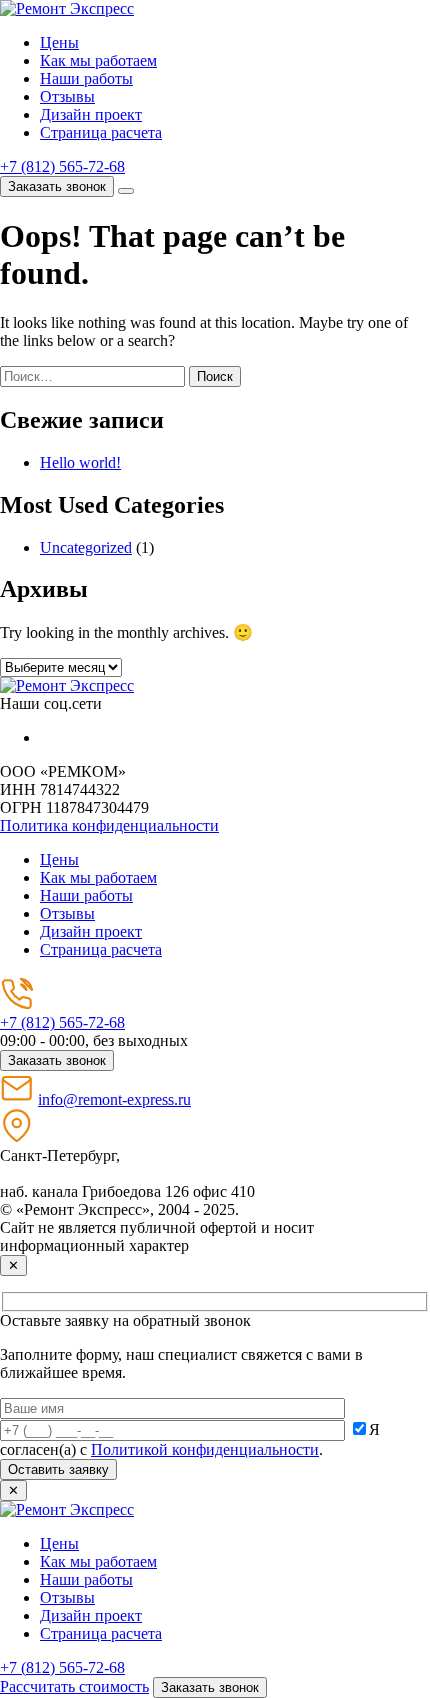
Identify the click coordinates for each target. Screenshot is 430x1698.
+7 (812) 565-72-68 (62, 166)
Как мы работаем (98, 60)
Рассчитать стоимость (74, 1686)
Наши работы (86, 78)
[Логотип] (67, 685)
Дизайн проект (91, 114)
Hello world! (80, 462)
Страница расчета (101, 132)
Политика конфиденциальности (109, 825)
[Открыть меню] (126, 191)
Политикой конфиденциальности (205, 1449)
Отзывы (67, 96)
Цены (59, 42)
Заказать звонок (57, 186)
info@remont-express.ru (114, 1099)
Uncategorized (86, 547)
